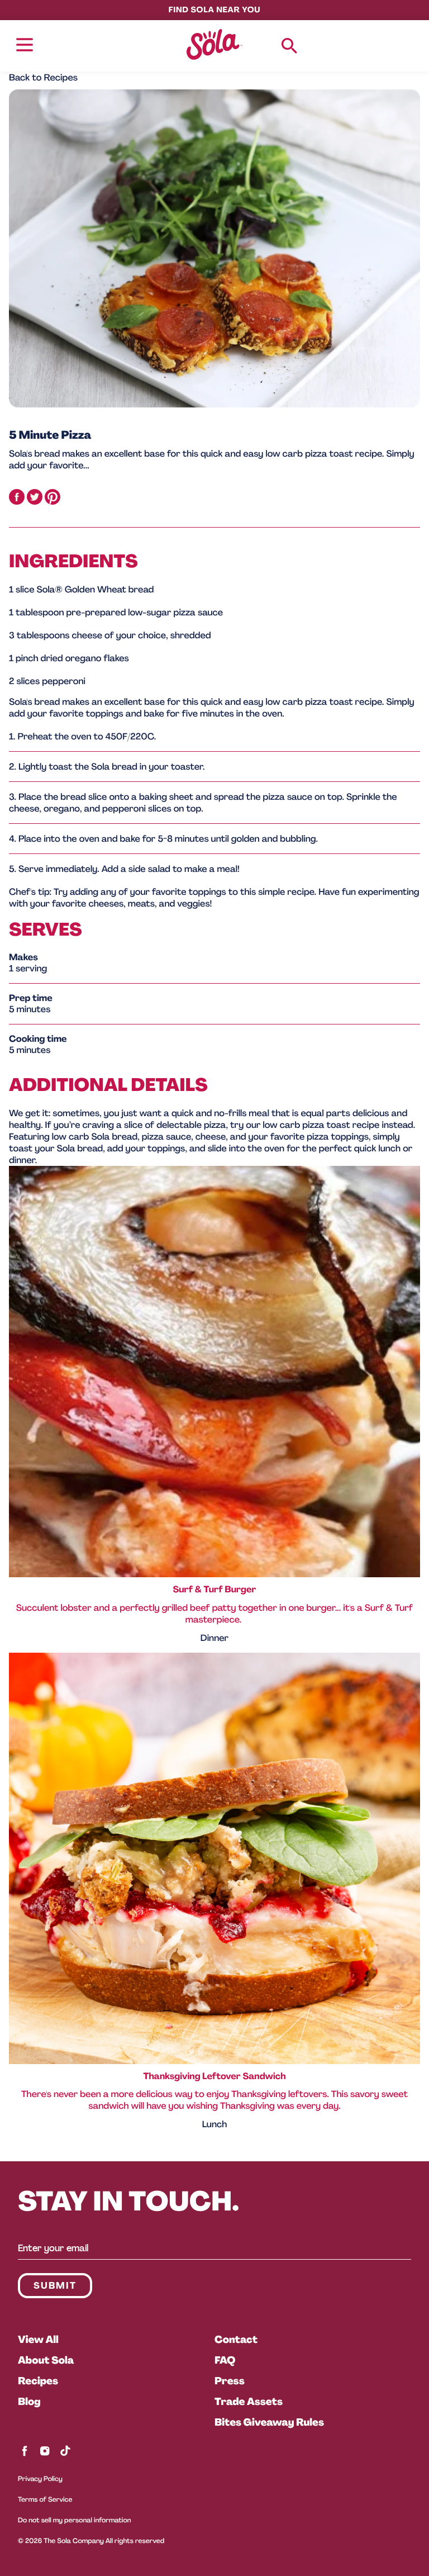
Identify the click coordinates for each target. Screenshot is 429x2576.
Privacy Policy (40, 2479)
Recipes (38, 2381)
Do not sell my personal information (75, 2520)
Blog (29, 2402)
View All (38, 2340)
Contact (236, 2340)
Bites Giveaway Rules (269, 2422)
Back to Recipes (43, 77)
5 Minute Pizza (50, 435)
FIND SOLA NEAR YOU (214, 10)
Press (230, 2381)
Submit (55, 2286)
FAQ (225, 2360)
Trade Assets (249, 2402)
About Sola (46, 2360)
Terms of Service (45, 2500)
